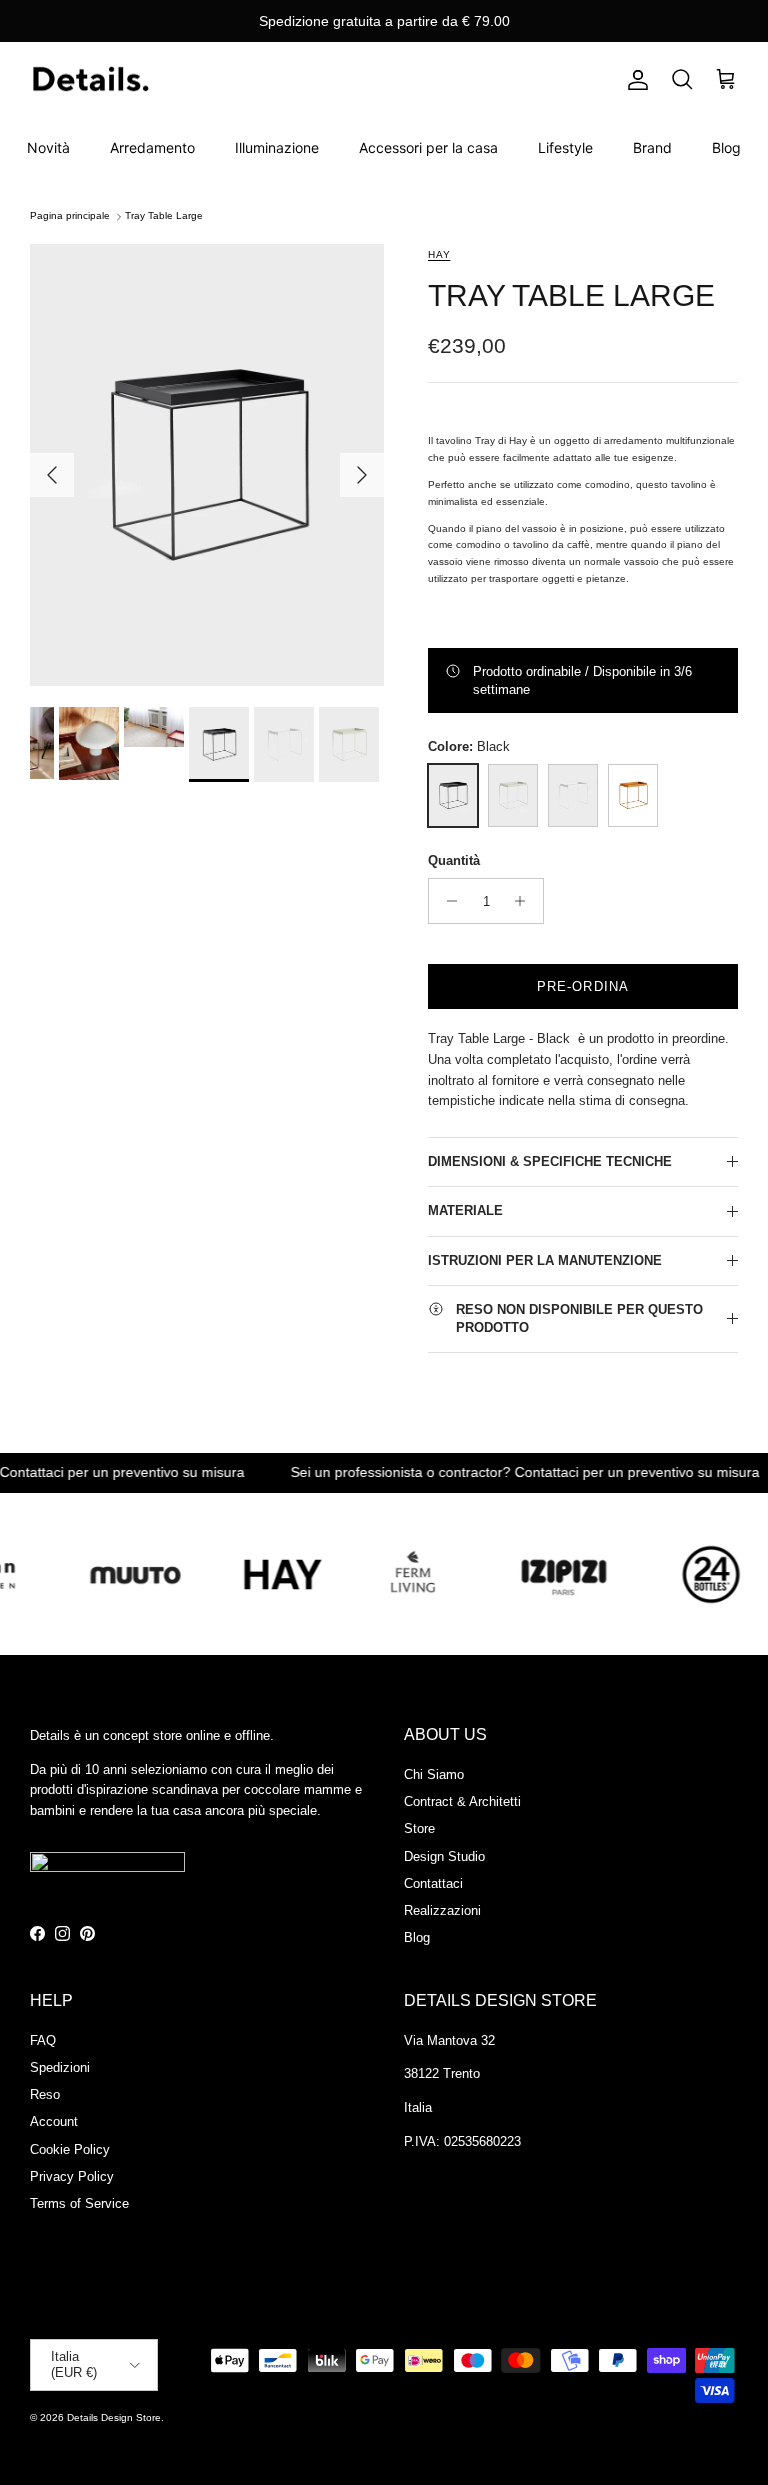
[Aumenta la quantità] (525, 901)
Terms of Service (79, 2203)
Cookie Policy (70, 2149)
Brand (652, 147)
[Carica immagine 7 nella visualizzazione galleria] (207, 465)
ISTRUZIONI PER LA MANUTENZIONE (545, 1260)
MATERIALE (465, 1210)
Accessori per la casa (428, 147)
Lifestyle (565, 147)
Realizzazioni (442, 1910)
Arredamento (152, 147)
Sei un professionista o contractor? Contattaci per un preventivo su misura (486, 1472)
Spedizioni (60, 2067)
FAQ (43, 2040)
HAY (439, 254)
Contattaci (433, 1883)
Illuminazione (277, 147)
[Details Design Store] (90, 80)
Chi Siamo (434, 1774)
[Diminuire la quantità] (446, 901)
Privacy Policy (72, 2176)
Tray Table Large (164, 216)
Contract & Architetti (462, 1801)
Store (419, 1828)
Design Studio (444, 1856)
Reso (45, 2094)
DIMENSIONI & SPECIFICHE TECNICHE (550, 1161)
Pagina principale (70, 216)
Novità (48, 147)
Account (54, 2121)
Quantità (454, 860)
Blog (726, 147)
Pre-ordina (582, 986)
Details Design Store (114, 2417)
